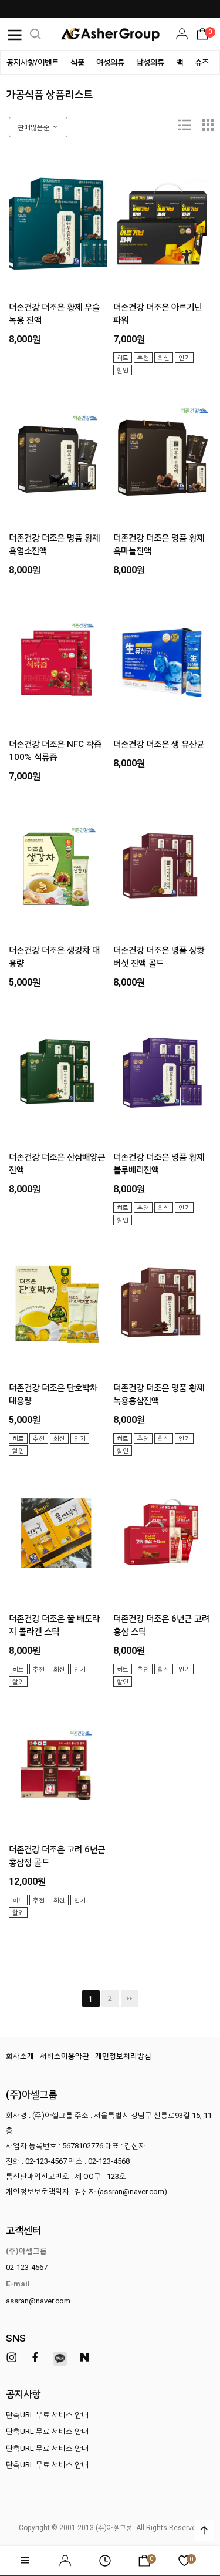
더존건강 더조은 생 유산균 (159, 744)
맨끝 (130, 1999)
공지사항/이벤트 (33, 62)
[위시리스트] (94, 171)
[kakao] (60, 2359)
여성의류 (110, 62)
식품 (77, 62)
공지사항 (23, 2394)
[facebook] (35, 2358)
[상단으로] (204, 2530)
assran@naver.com (38, 2301)
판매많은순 (35, 127)
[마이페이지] (182, 34)
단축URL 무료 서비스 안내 (47, 2415)
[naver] (84, 2358)
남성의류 (150, 62)
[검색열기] (35, 34)
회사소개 (20, 2056)
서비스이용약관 (65, 2056)
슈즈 (202, 62)
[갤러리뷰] (208, 127)
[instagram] (12, 2358)
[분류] (15, 34)
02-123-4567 (27, 2267)
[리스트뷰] (185, 127)
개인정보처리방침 (123, 2056)
